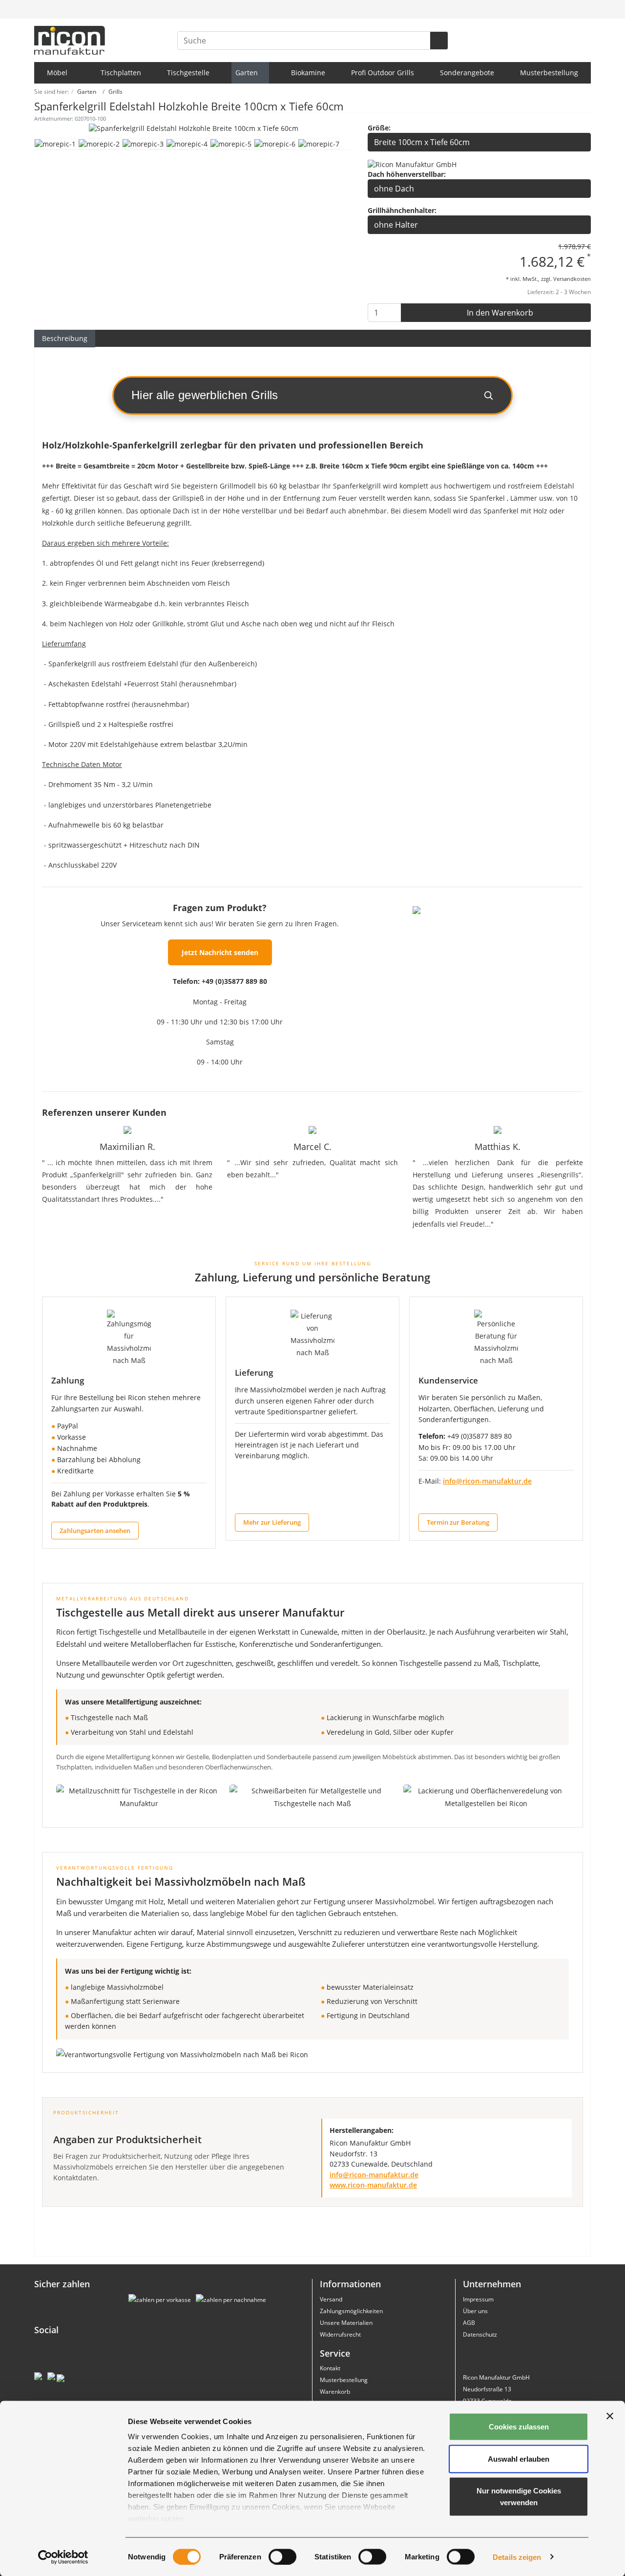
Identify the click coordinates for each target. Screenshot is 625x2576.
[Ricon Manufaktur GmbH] (412, 164)
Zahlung (68, 1380)
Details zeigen (517, 2557)
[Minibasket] (582, 9)
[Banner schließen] (610, 2416)
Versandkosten (572, 279)
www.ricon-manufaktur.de (373, 2185)
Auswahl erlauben (519, 2459)
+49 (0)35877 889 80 (234, 981)
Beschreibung (65, 338)
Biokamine (308, 73)
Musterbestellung (549, 73)
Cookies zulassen (519, 2427)
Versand (331, 2299)
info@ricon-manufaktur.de (487, 1481)
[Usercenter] (561, 9)
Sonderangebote (467, 73)
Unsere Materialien (346, 2323)
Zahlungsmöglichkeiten (351, 2311)
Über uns (475, 2311)
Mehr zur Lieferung (272, 1522)
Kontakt (330, 2368)
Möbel (58, 73)
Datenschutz (480, 2334)
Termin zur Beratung (458, 1522)
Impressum (478, 2299)
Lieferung (254, 1373)
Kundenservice (448, 1380)
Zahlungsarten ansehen (95, 1531)
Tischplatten (121, 73)
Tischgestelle (188, 73)
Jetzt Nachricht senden (220, 952)
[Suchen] (439, 41)
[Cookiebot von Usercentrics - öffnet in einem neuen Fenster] (63, 2557)
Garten (248, 73)
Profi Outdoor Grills (383, 73)
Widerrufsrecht (340, 2334)
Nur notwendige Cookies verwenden (519, 2497)
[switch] (282, 2556)
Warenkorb (335, 2392)
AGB (469, 2323)
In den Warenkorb (499, 313)
